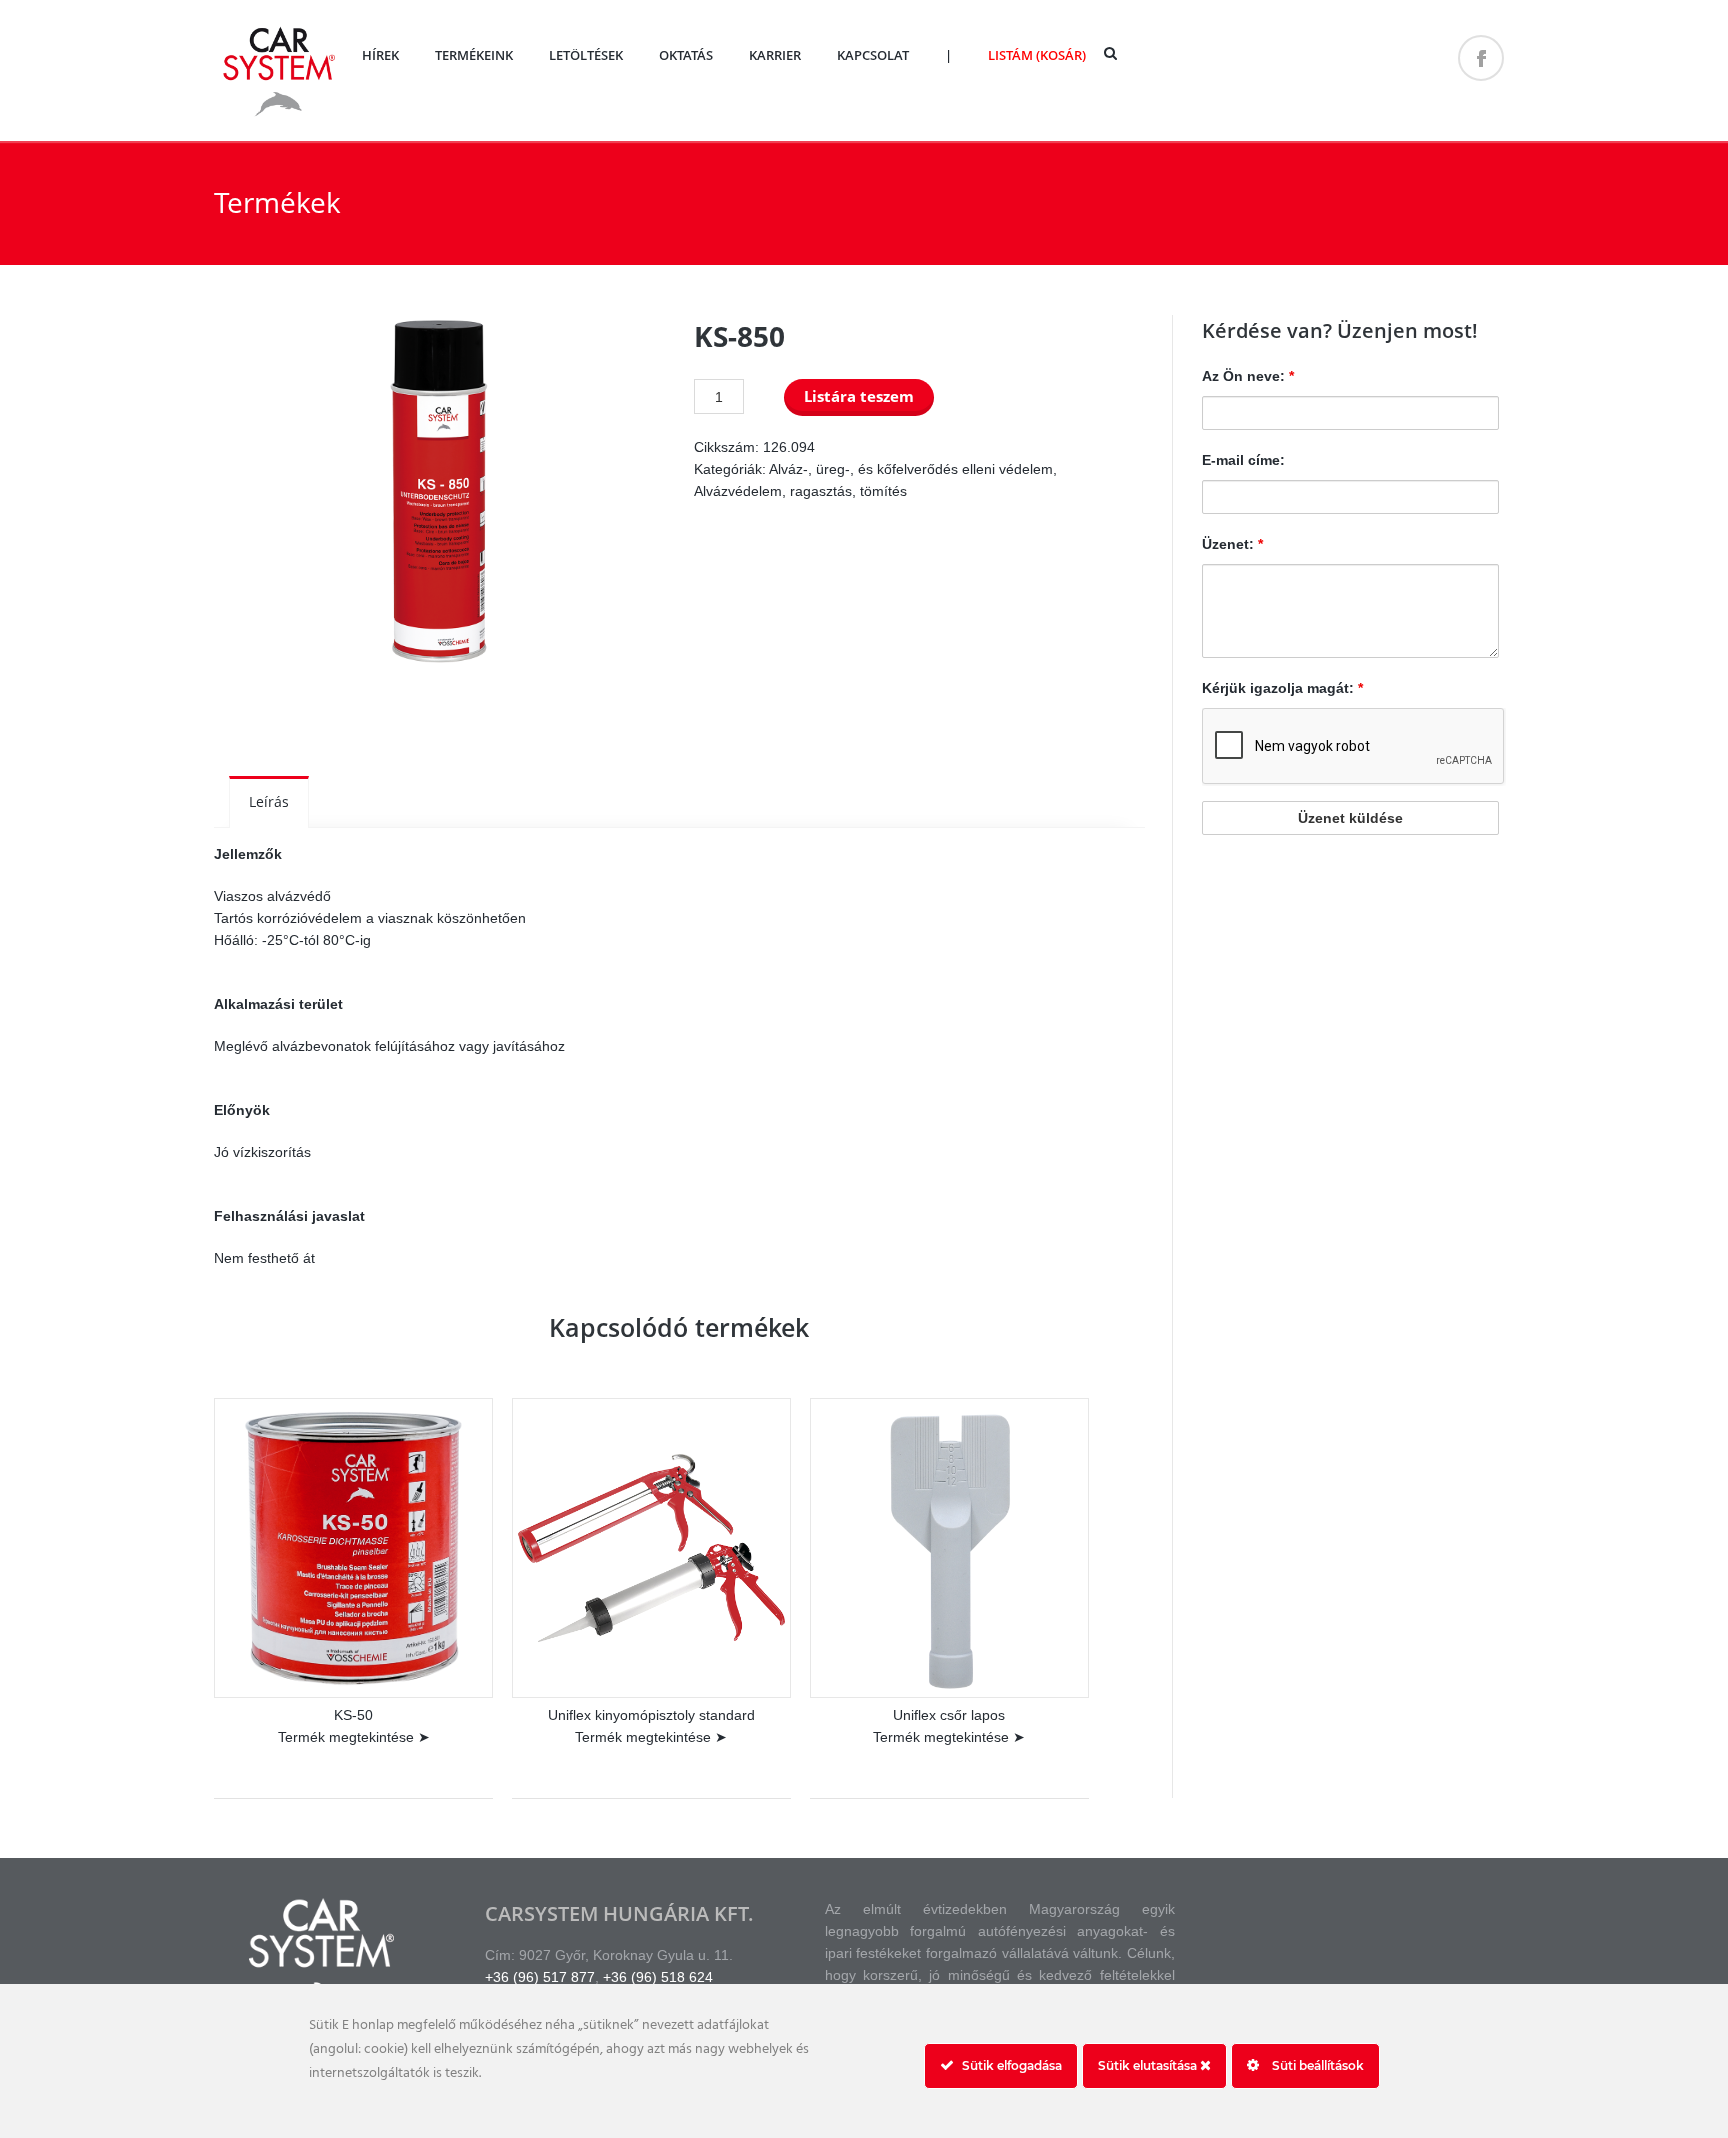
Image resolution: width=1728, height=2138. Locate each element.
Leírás (269, 801)
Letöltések (586, 55)
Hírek (380, 55)
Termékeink (474, 55)
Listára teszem (859, 396)
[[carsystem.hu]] (279, 114)
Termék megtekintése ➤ (354, 1737)
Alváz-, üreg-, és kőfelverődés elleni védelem (911, 469)
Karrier (775, 55)
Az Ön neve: (1248, 376)
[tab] (269, 802)
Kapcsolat (873, 55)
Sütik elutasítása (1149, 2065)
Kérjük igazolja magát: (1282, 688)
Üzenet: (1232, 544)
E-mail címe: (1243, 460)
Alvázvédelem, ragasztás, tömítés (800, 491)
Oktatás (686, 55)
